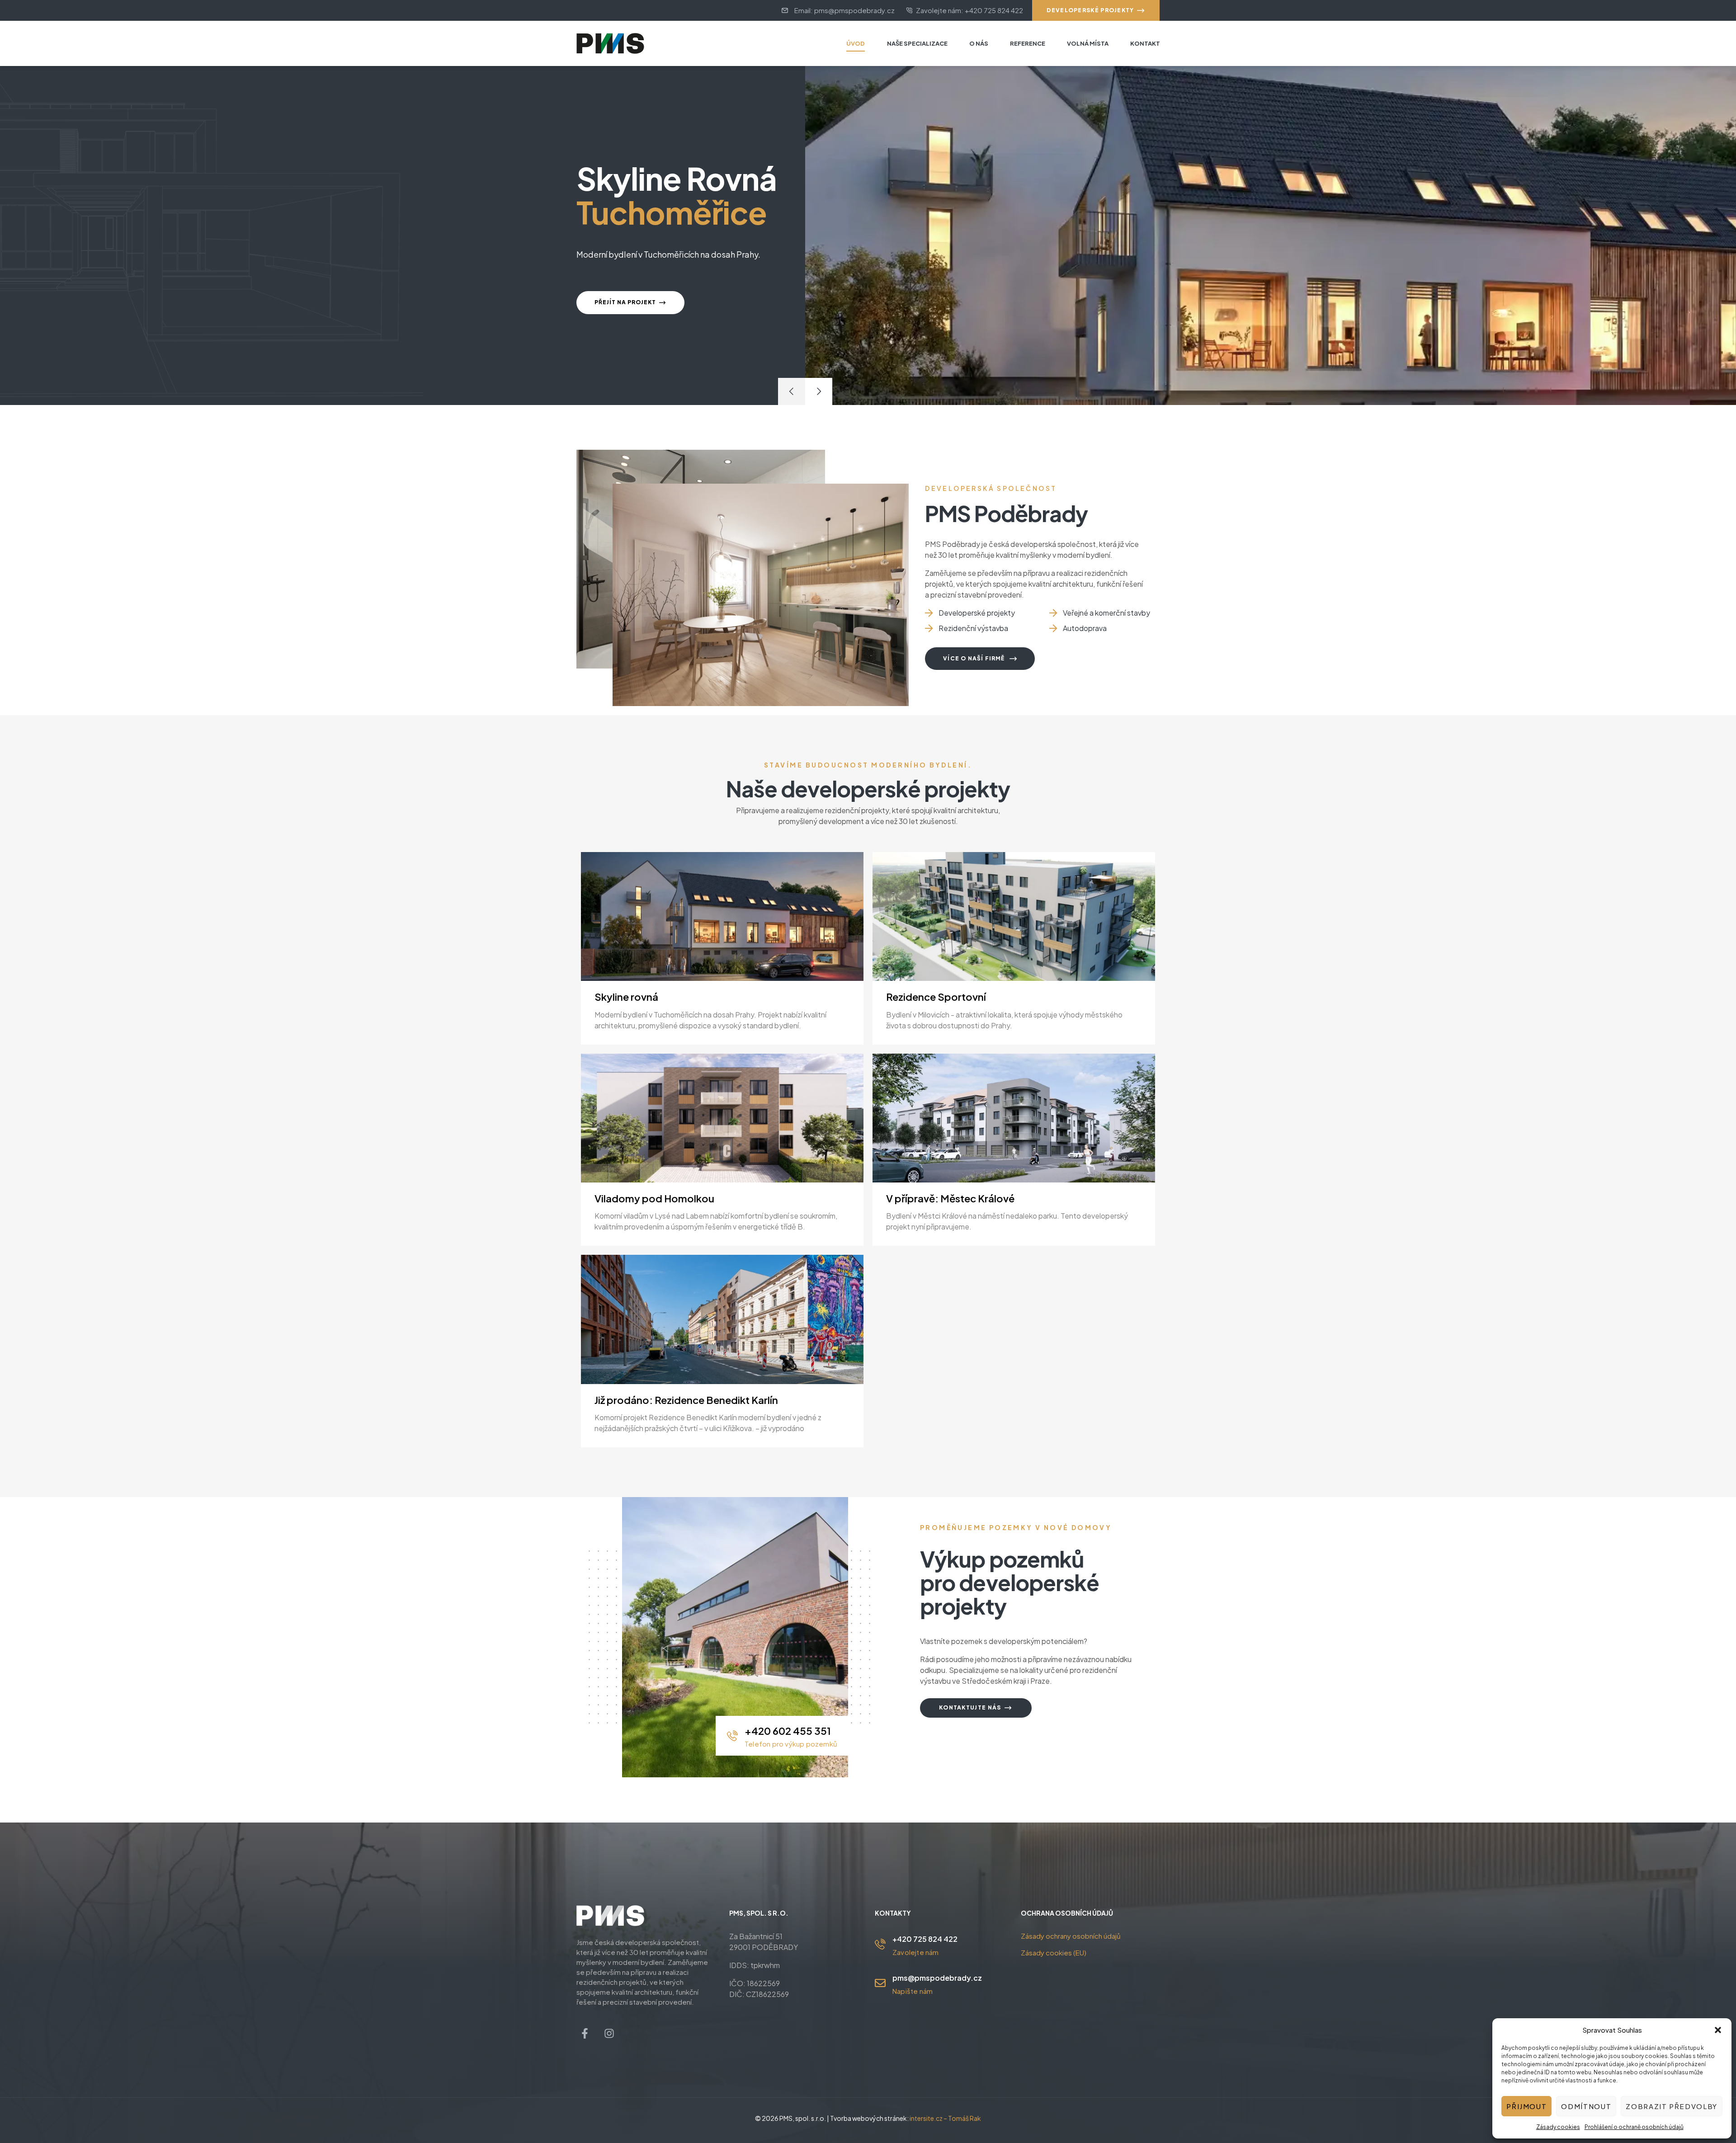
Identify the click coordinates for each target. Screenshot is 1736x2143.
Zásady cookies (1558, 2127)
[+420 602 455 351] (732, 1736)
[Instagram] (609, 2033)
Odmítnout (1586, 2106)
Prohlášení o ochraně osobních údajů (1634, 2127)
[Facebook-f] (585, 2033)
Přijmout (1526, 2106)
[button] (1718, 2030)
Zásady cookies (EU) (1054, 1952)
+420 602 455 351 (788, 1731)
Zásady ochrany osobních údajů (1071, 1936)
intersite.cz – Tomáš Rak (945, 2118)
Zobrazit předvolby (1672, 2106)
